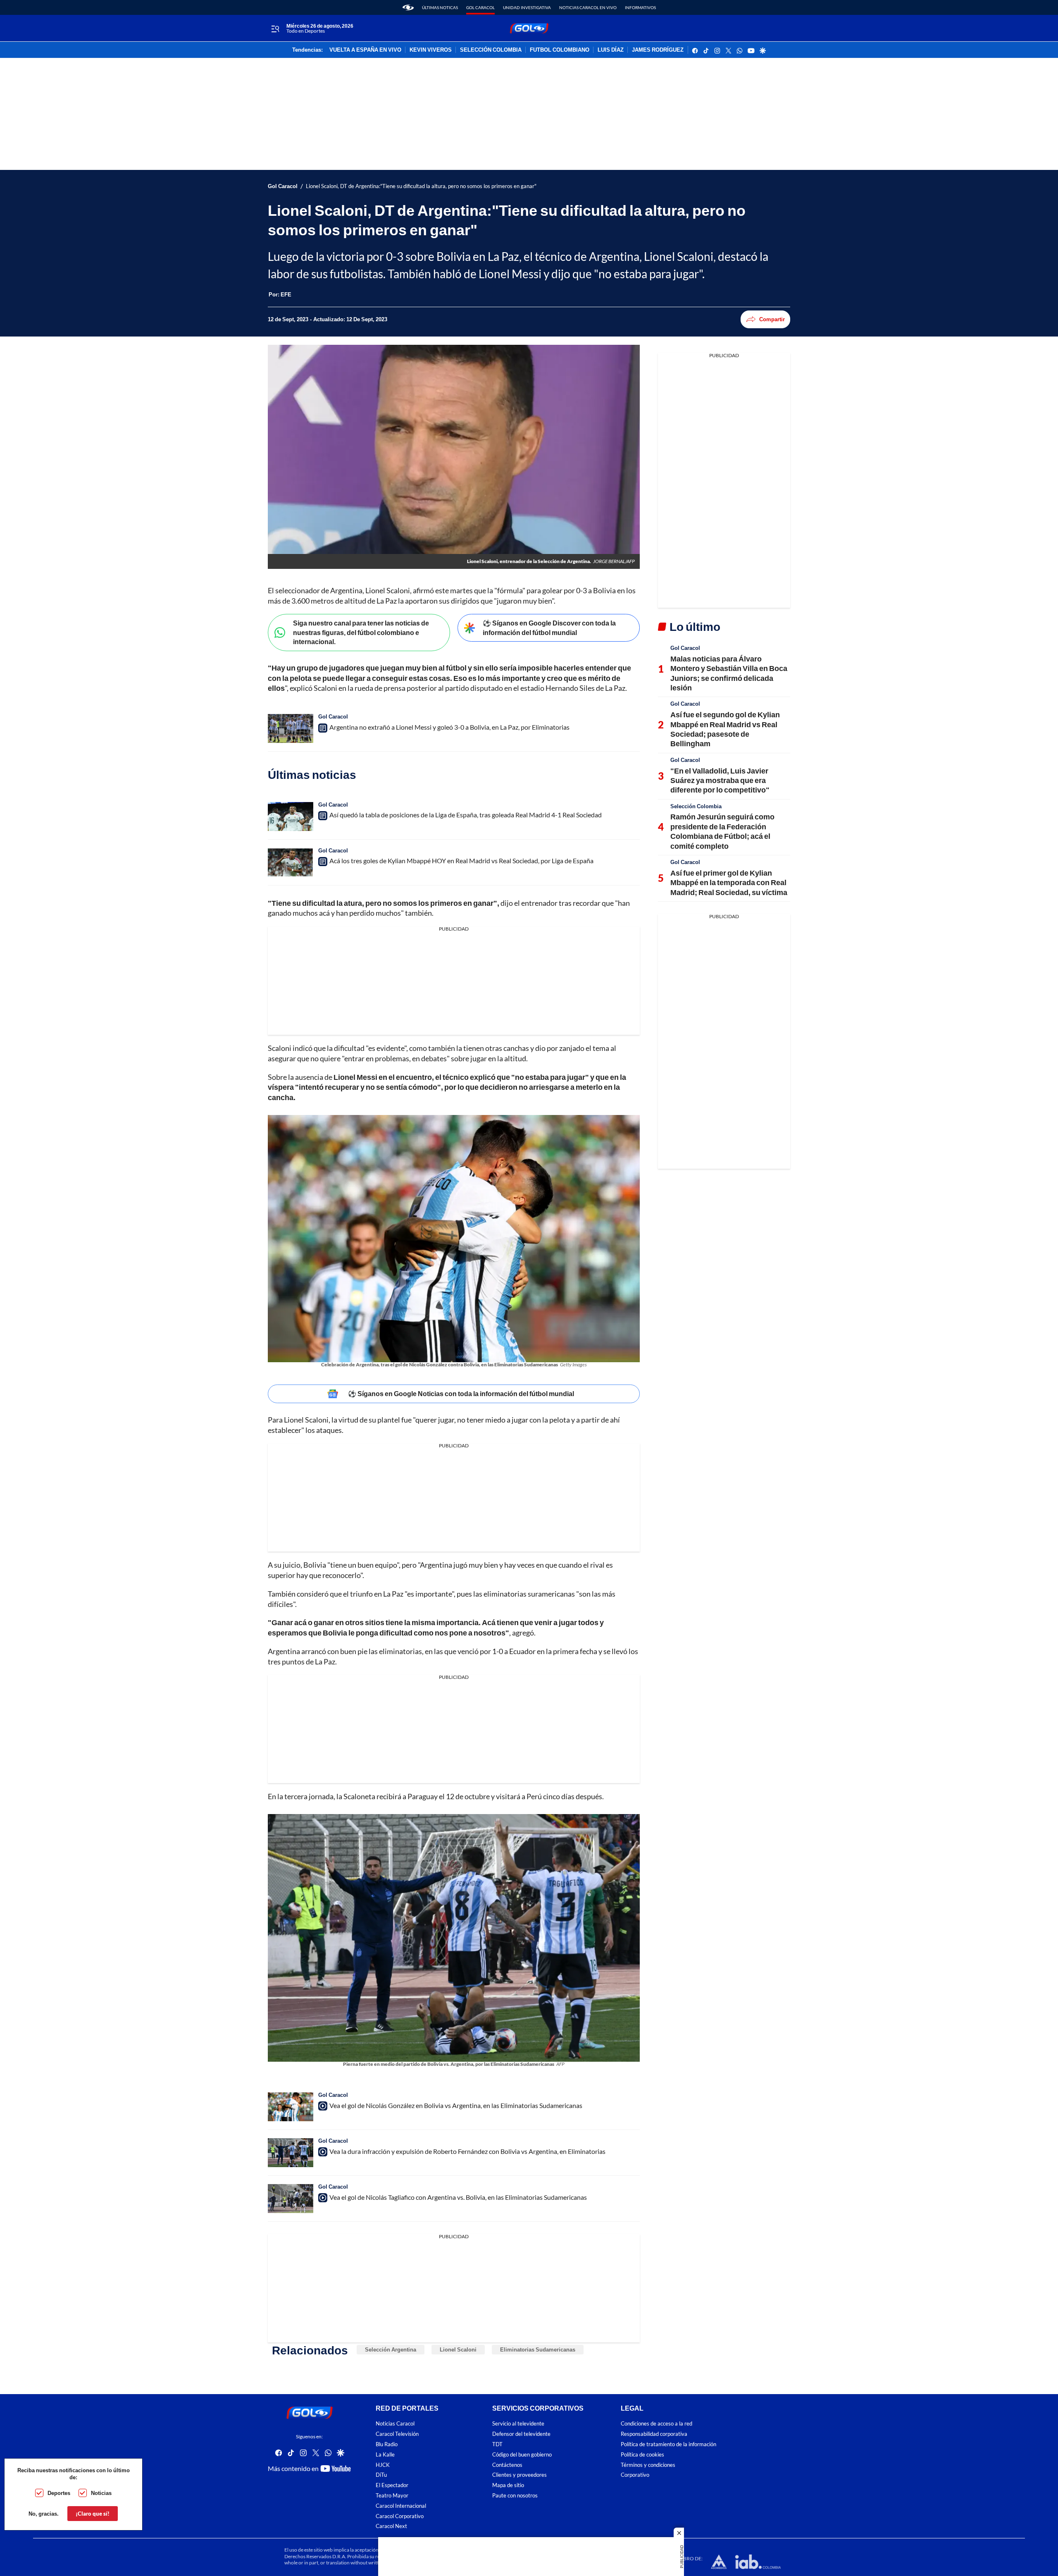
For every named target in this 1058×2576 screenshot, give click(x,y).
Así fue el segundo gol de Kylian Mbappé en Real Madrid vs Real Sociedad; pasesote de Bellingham (725, 729)
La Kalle (385, 2454)
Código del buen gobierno (522, 2454)
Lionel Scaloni (458, 2349)
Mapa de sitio (508, 2485)
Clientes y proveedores (519, 2475)
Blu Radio (387, 2444)
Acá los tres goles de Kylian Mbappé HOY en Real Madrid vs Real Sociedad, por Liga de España (461, 861)
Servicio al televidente (518, 2424)
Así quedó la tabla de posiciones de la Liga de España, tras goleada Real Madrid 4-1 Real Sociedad (466, 815)
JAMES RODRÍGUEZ (658, 50)
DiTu (381, 2475)
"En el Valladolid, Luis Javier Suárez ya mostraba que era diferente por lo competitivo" (720, 780)
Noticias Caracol (395, 2424)
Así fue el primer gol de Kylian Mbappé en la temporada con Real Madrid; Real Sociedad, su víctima (729, 882)
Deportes (59, 2493)
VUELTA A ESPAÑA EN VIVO (365, 50)
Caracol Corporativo (400, 2516)
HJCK (383, 2465)
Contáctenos (507, 2465)
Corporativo (635, 2475)
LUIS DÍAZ (611, 50)
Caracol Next (391, 2526)
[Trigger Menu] (275, 29)
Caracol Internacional (401, 2506)
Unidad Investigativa (527, 7)
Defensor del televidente (521, 2434)
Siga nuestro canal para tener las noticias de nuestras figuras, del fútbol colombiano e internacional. (361, 632)
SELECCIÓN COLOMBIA (491, 50)
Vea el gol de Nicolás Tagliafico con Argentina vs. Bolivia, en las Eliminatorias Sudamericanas (458, 2197)
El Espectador (392, 2485)
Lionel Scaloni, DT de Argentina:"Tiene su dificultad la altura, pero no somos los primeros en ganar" (421, 186)
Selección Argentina (391, 2349)
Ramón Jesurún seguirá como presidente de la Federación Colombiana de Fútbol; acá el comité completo (722, 831)
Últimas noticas (440, 7)
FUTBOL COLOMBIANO (560, 50)
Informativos (640, 7)
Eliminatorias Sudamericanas (538, 2349)
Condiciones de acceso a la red (656, 2424)
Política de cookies (642, 2454)
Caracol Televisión (397, 2434)
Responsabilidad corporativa (654, 2434)
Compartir (772, 319)
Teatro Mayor (392, 2496)
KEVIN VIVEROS (431, 50)
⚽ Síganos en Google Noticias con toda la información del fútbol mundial (461, 1393)
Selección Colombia (696, 806)
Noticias (101, 2493)
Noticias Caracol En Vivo (588, 7)
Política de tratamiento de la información (668, 2444)
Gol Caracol (480, 7)
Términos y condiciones (648, 2465)
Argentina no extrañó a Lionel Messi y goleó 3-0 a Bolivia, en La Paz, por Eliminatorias (449, 727)
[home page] (408, 7)
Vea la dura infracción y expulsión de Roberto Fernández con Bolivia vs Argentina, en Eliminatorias (467, 2151)
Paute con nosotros (515, 2496)
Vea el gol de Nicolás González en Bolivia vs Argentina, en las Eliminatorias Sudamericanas (456, 2105)
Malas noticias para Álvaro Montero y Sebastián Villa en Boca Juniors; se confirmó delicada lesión (729, 673)
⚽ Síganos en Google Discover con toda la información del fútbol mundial (549, 628)
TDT (497, 2444)
